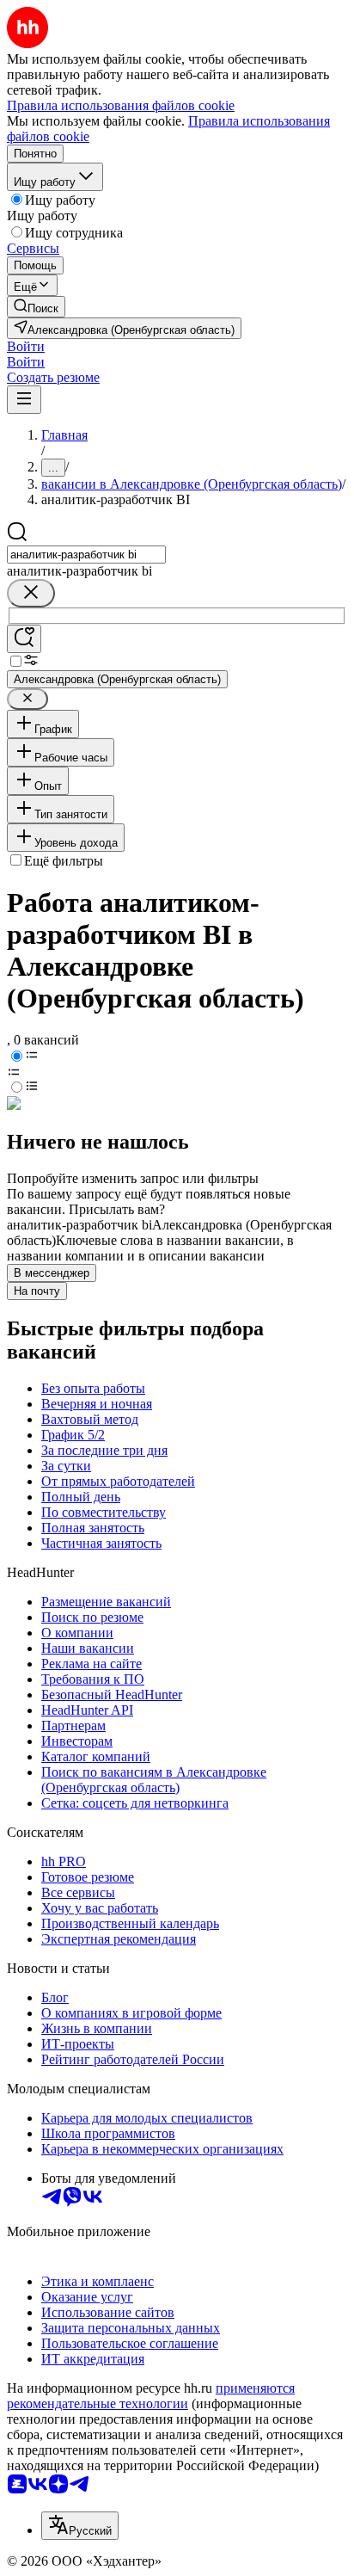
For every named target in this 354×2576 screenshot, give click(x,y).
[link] (36, 307)
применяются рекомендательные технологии (151, 2396)
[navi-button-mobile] (24, 400)
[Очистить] (31, 593)
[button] (26, 346)
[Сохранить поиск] (24, 639)
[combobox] (86, 555)
